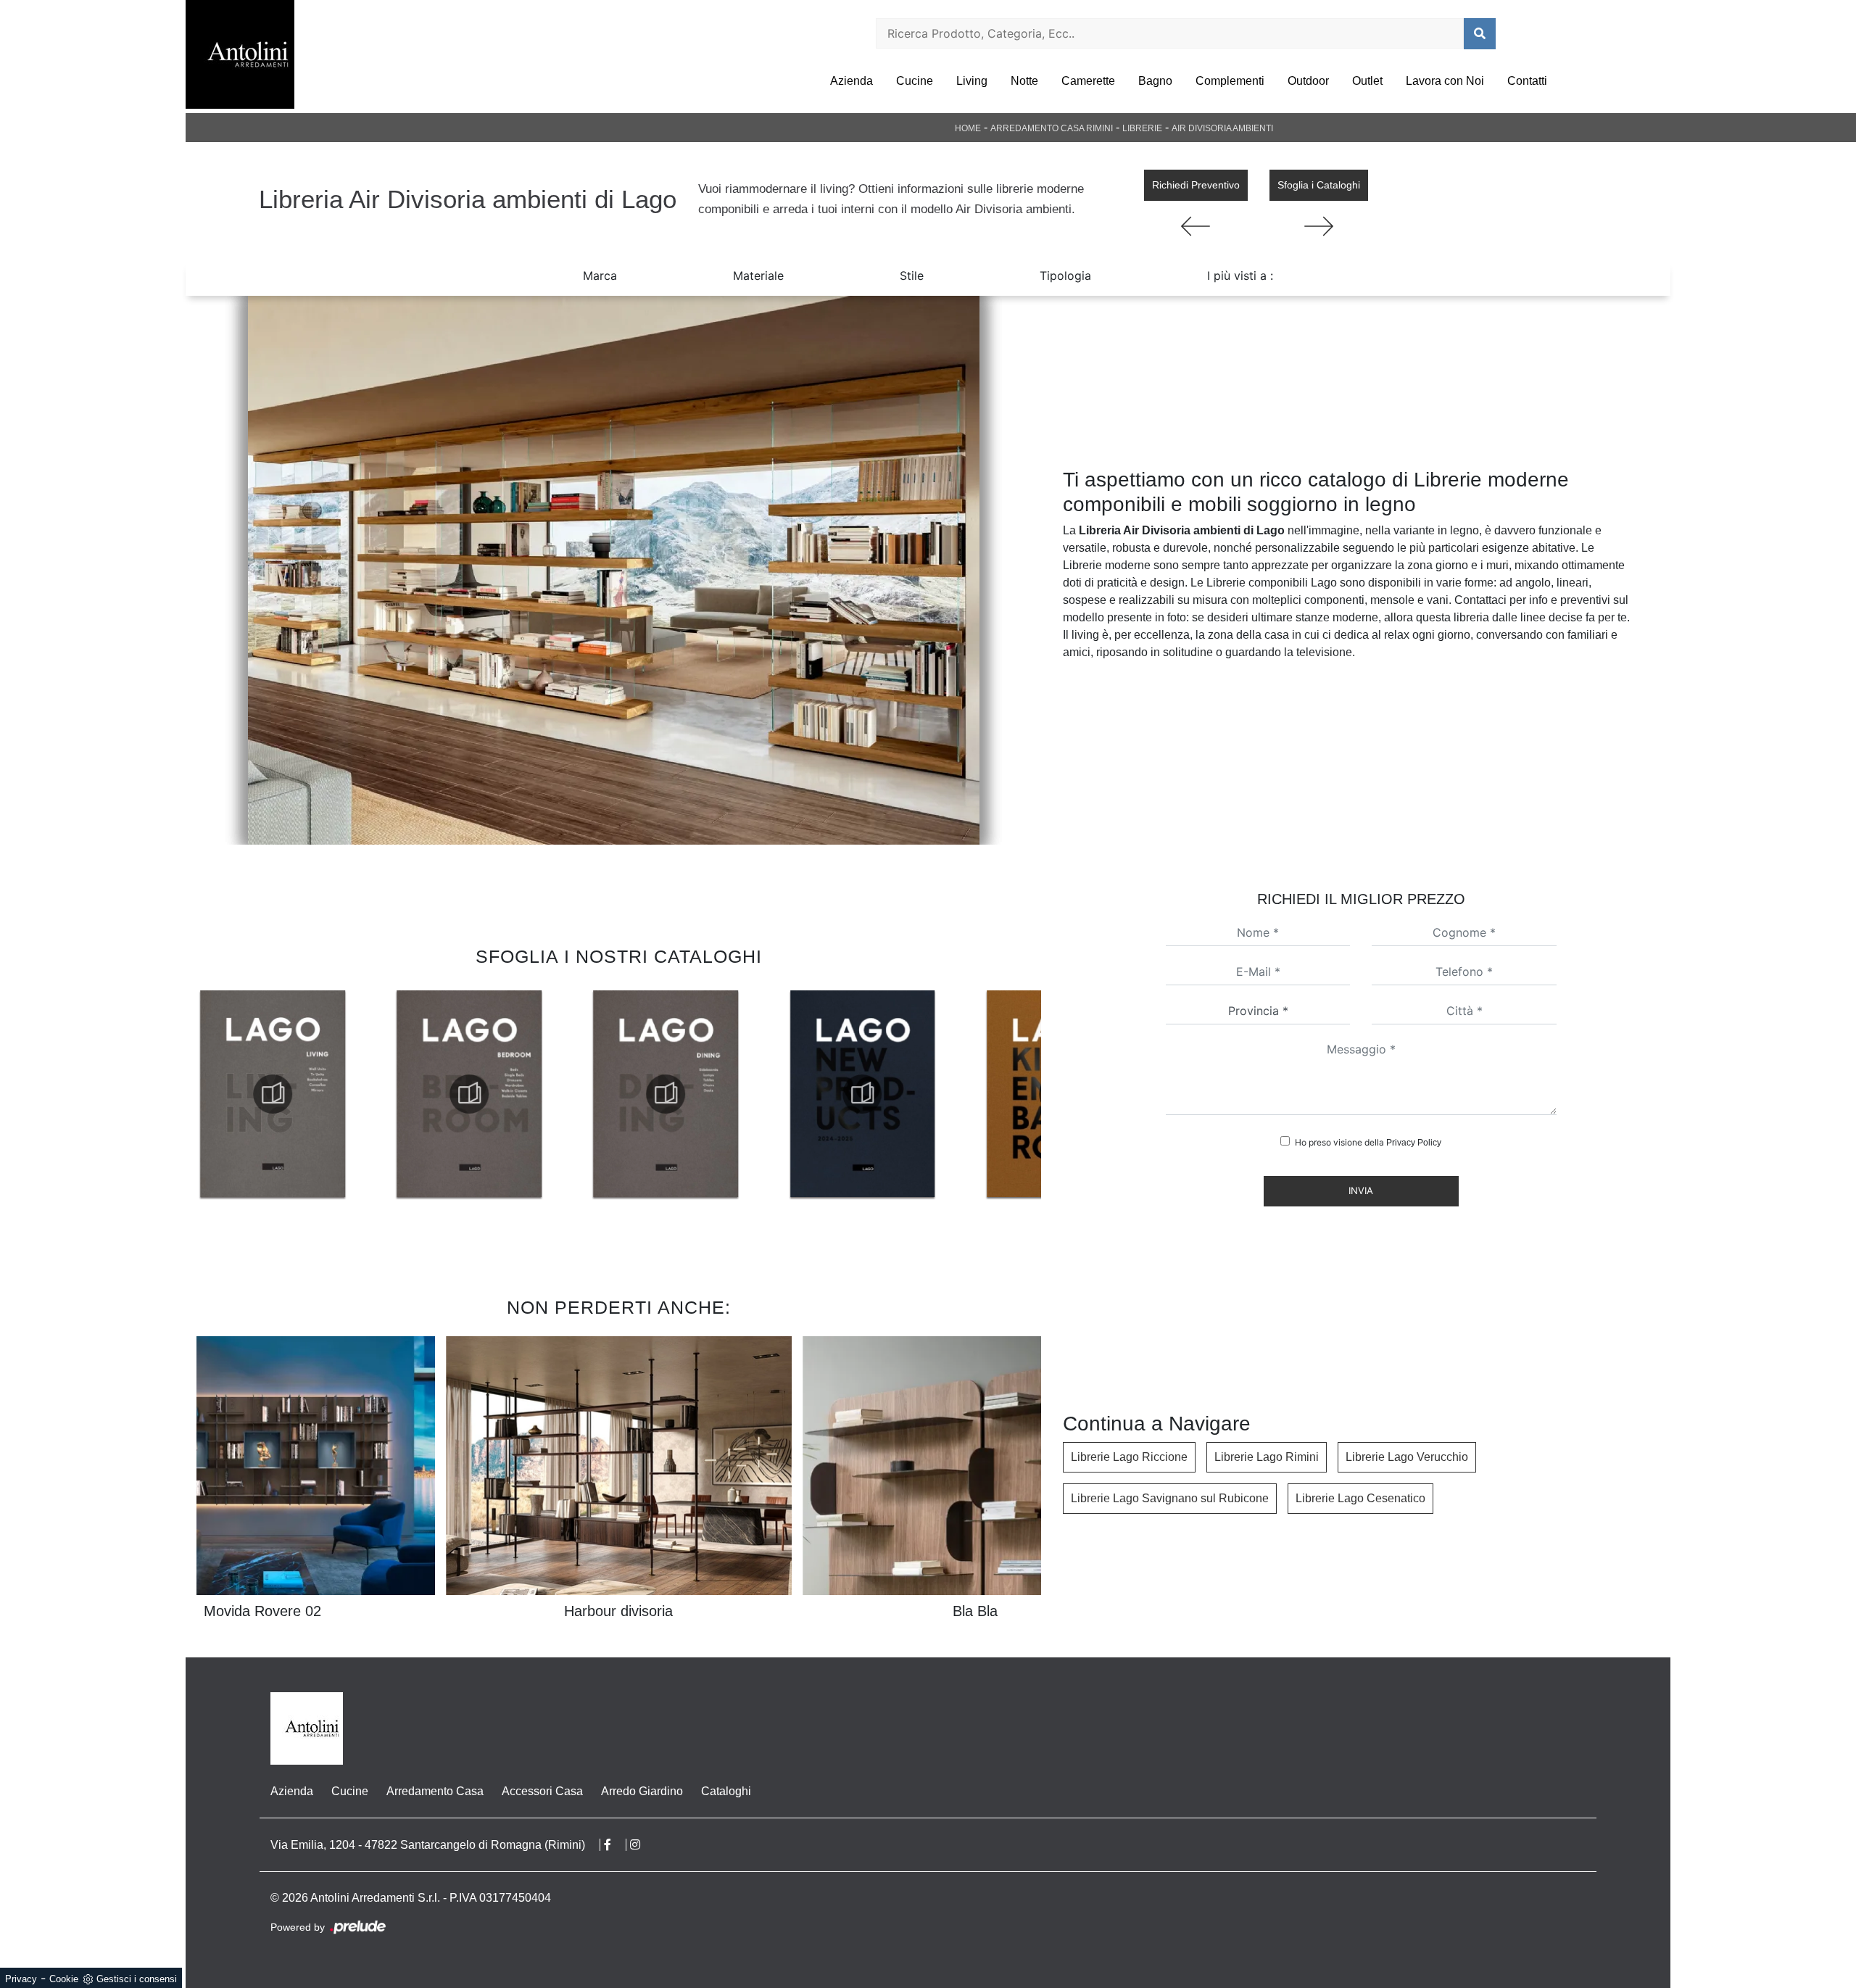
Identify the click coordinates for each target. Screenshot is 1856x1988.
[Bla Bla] (1319, 226)
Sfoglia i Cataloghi (1319, 185)
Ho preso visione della (1368, 1142)
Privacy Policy (1414, 1143)
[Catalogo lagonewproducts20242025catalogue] (666, 1094)
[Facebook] (615, 1845)
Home (968, 128)
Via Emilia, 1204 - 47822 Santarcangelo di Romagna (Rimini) (428, 1845)
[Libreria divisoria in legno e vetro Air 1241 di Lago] (613, 570)
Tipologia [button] (1065, 276)
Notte (1024, 81)
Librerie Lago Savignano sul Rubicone (1170, 1498)
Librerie (1142, 128)
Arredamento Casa (435, 1791)
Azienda (852, 81)
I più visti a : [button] (1240, 276)
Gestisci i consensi (137, 1979)
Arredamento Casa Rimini (1052, 128)
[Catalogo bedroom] (273, 1094)
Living (972, 81)
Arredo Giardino (642, 1791)
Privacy (21, 1979)
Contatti (1527, 81)
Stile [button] (912, 276)
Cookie (64, 1979)
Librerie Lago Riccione (1129, 1457)
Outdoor (1308, 81)
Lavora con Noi (1445, 81)
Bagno (1155, 81)
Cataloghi (726, 1791)
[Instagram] (642, 1845)
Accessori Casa (542, 1791)
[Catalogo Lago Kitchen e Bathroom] (862, 1094)
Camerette (1088, 81)
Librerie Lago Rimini (1267, 1457)
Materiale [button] (758, 276)
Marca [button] (600, 276)
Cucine (915, 81)
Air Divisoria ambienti (1222, 128)
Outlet (1367, 81)
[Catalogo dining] (469, 1094)
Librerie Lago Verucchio (1407, 1457)
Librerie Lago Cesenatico (1360, 1498)
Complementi (1230, 81)
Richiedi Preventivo (1196, 185)
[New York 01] (1196, 226)
